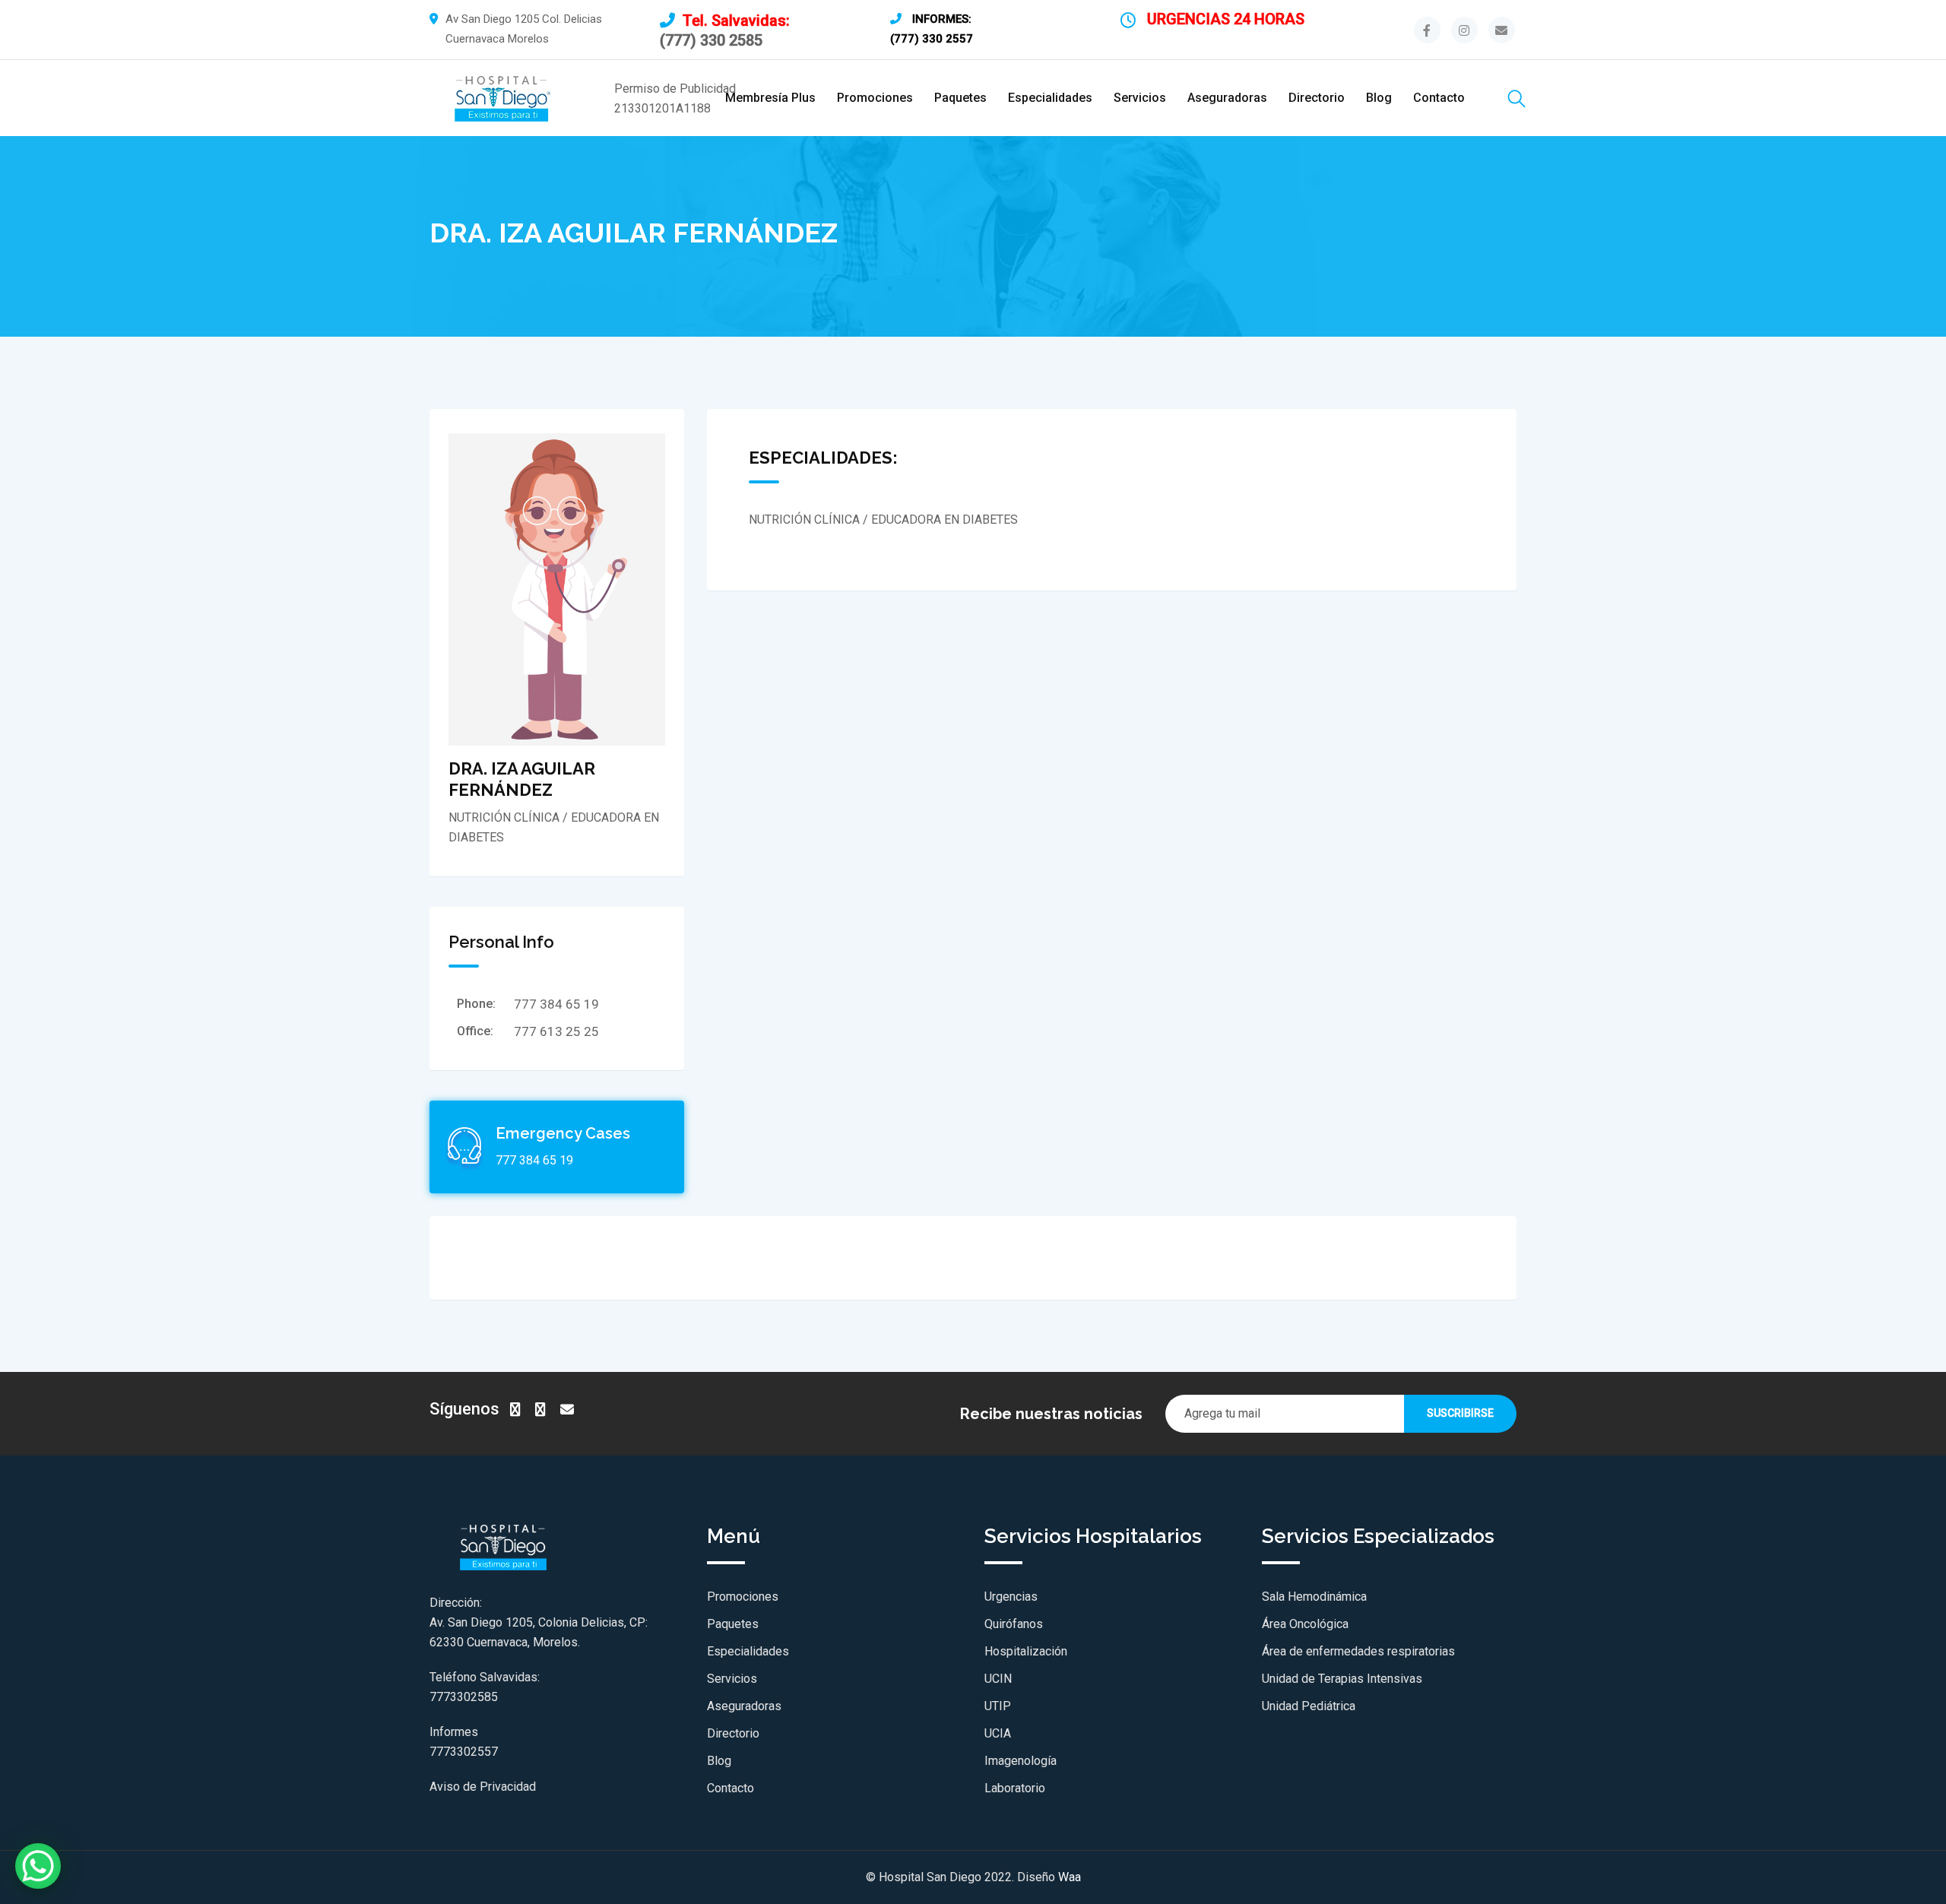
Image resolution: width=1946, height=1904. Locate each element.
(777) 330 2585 (711, 40)
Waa (1070, 1877)
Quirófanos (1014, 1624)
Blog (1379, 98)
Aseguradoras (1227, 98)
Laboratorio (1015, 1788)
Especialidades (1050, 98)
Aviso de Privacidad (483, 1787)
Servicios (1140, 98)
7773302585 (464, 1697)
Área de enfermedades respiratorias (1358, 1651)
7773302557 (464, 1752)
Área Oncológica (1305, 1624)
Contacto (1439, 98)
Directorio (1317, 98)
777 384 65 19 (556, 1004)
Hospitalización (1026, 1651)
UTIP (998, 1706)
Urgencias (1011, 1597)
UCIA (998, 1733)
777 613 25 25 (556, 1031)
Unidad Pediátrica (1309, 1706)
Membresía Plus (770, 98)
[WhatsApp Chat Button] (38, 1866)
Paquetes (960, 98)
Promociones (875, 98)
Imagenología (1021, 1761)
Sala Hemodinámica (1314, 1597)
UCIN (998, 1679)
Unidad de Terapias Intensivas (1342, 1679)
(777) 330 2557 (932, 39)
